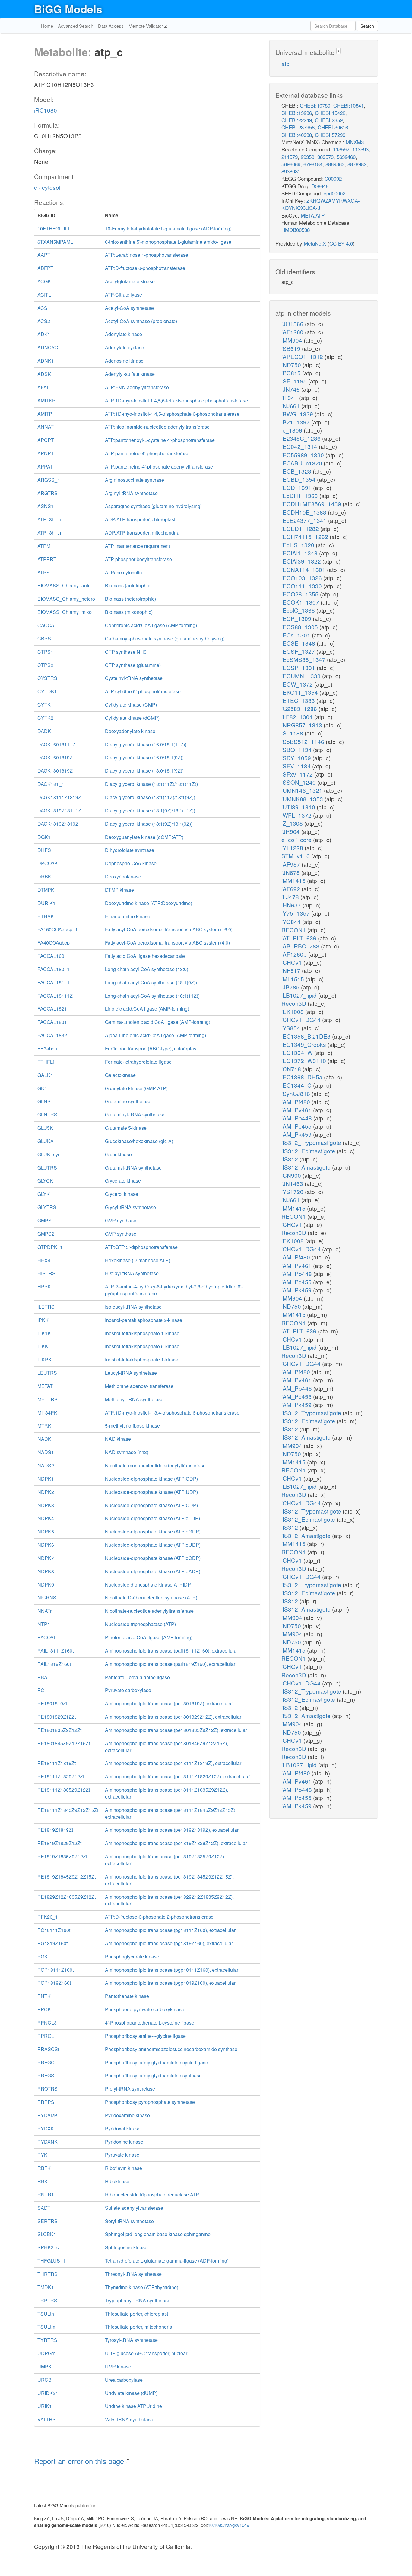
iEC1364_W (298, 1052)
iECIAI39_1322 (302, 561)
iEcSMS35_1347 (304, 659)
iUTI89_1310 (299, 807)
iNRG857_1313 (303, 725)
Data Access (111, 26)
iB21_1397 (296, 422)
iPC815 (292, 373)
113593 (360, 149)
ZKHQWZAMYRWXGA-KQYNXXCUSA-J (321, 204)
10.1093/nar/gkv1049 (228, 2525)
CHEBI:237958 (298, 127)
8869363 (335, 164)
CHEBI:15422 (330, 113)
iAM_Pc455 (297, 1126)
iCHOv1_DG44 (302, 1020)
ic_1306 (293, 430)
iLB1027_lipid (300, 995)
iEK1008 (293, 1011)
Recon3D (295, 1003)
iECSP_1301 (299, 667)
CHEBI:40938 (297, 135)
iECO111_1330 (302, 586)
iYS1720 (293, 1191)
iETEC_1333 (299, 700)
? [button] (128, 2460)
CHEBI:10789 (315, 105)
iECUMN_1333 (302, 676)
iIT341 (290, 397)
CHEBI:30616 (333, 127)
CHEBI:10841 (349, 105)
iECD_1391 (297, 487)
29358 (307, 157)
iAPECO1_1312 (303, 356)
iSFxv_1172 (298, 774)
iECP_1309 (297, 618)
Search (367, 26)
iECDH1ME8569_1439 (312, 504)
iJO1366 (293, 324)
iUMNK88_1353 (303, 799)
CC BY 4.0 (341, 243)
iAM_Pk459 (297, 1134)
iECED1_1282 (301, 528)
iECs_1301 (297, 635)
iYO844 (292, 921)
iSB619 (292, 348)
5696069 (291, 164)
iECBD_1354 (299, 479)
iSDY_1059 (297, 758)
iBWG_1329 (298, 414)
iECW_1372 (298, 684)
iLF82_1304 (298, 717)
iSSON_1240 (299, 782)
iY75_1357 (296, 913)
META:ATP (313, 215)
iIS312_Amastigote (307, 1167)
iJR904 (291, 831)
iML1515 (293, 979)
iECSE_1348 (299, 643)
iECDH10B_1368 (305, 512)
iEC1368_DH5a (303, 1077)
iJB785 (291, 987)
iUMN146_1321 (303, 790)
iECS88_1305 (300, 627)
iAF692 (292, 889)
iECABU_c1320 (303, 463)
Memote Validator (146, 26)
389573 (325, 157)
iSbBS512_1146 (304, 741)
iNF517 (292, 970)
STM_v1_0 (296, 856)
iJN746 (291, 389)
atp (285, 64)
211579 (290, 157)
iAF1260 (293, 332)
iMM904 (293, 340)
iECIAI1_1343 (300, 553)
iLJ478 (291, 897)
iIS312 (290, 1159)
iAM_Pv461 (297, 1110)
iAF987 (292, 864)
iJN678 (291, 872)
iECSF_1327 (299, 651)
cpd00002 (334, 193)
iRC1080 (46, 110)
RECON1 (294, 930)
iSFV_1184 (297, 766)
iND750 (292, 365)
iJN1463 (293, 1183)
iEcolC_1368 (299, 610)
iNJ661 (291, 406)
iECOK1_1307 (301, 602)
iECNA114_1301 (304, 569)
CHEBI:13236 (297, 113)
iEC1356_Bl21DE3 (307, 1036)
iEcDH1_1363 (300, 496)
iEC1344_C (297, 1085)
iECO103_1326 (302, 578)
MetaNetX (315, 243)
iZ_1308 (293, 823)
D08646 (320, 186)
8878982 (357, 164)
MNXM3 (355, 142)
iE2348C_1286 (302, 438)
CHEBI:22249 (297, 120)
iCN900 (292, 1175)
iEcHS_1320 (299, 545)
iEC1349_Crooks (304, 1044)
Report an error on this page (80, 2461)
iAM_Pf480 (296, 1102)
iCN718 (292, 1069)
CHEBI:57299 (330, 135)
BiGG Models (68, 9)
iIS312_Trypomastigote (312, 1142)
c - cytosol (47, 187)
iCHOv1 (292, 962)
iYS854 (292, 1028)
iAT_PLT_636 (300, 938)
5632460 (346, 157)
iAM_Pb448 (297, 1118)
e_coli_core (297, 839)
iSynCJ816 (296, 1093)
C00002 (333, 178)
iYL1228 (293, 848)
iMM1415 (294, 880)
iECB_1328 (297, 471)
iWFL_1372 (297, 815)
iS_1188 (293, 733)
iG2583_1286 (300, 708)
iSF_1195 (295, 381)
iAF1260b (295, 954)
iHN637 (292, 905)
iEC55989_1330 (303, 455)
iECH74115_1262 (306, 537)
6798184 (313, 164)
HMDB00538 (296, 230)
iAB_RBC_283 (301, 946)
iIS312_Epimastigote (309, 1151)
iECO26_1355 (301, 594)
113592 (341, 149)
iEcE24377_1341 (305, 520)
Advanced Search (76, 26)
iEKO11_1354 (300, 692)
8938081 (291, 171)
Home (47, 26)
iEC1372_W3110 (304, 1061)
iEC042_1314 (300, 446)
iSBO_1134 (297, 750)
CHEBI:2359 (329, 120)
